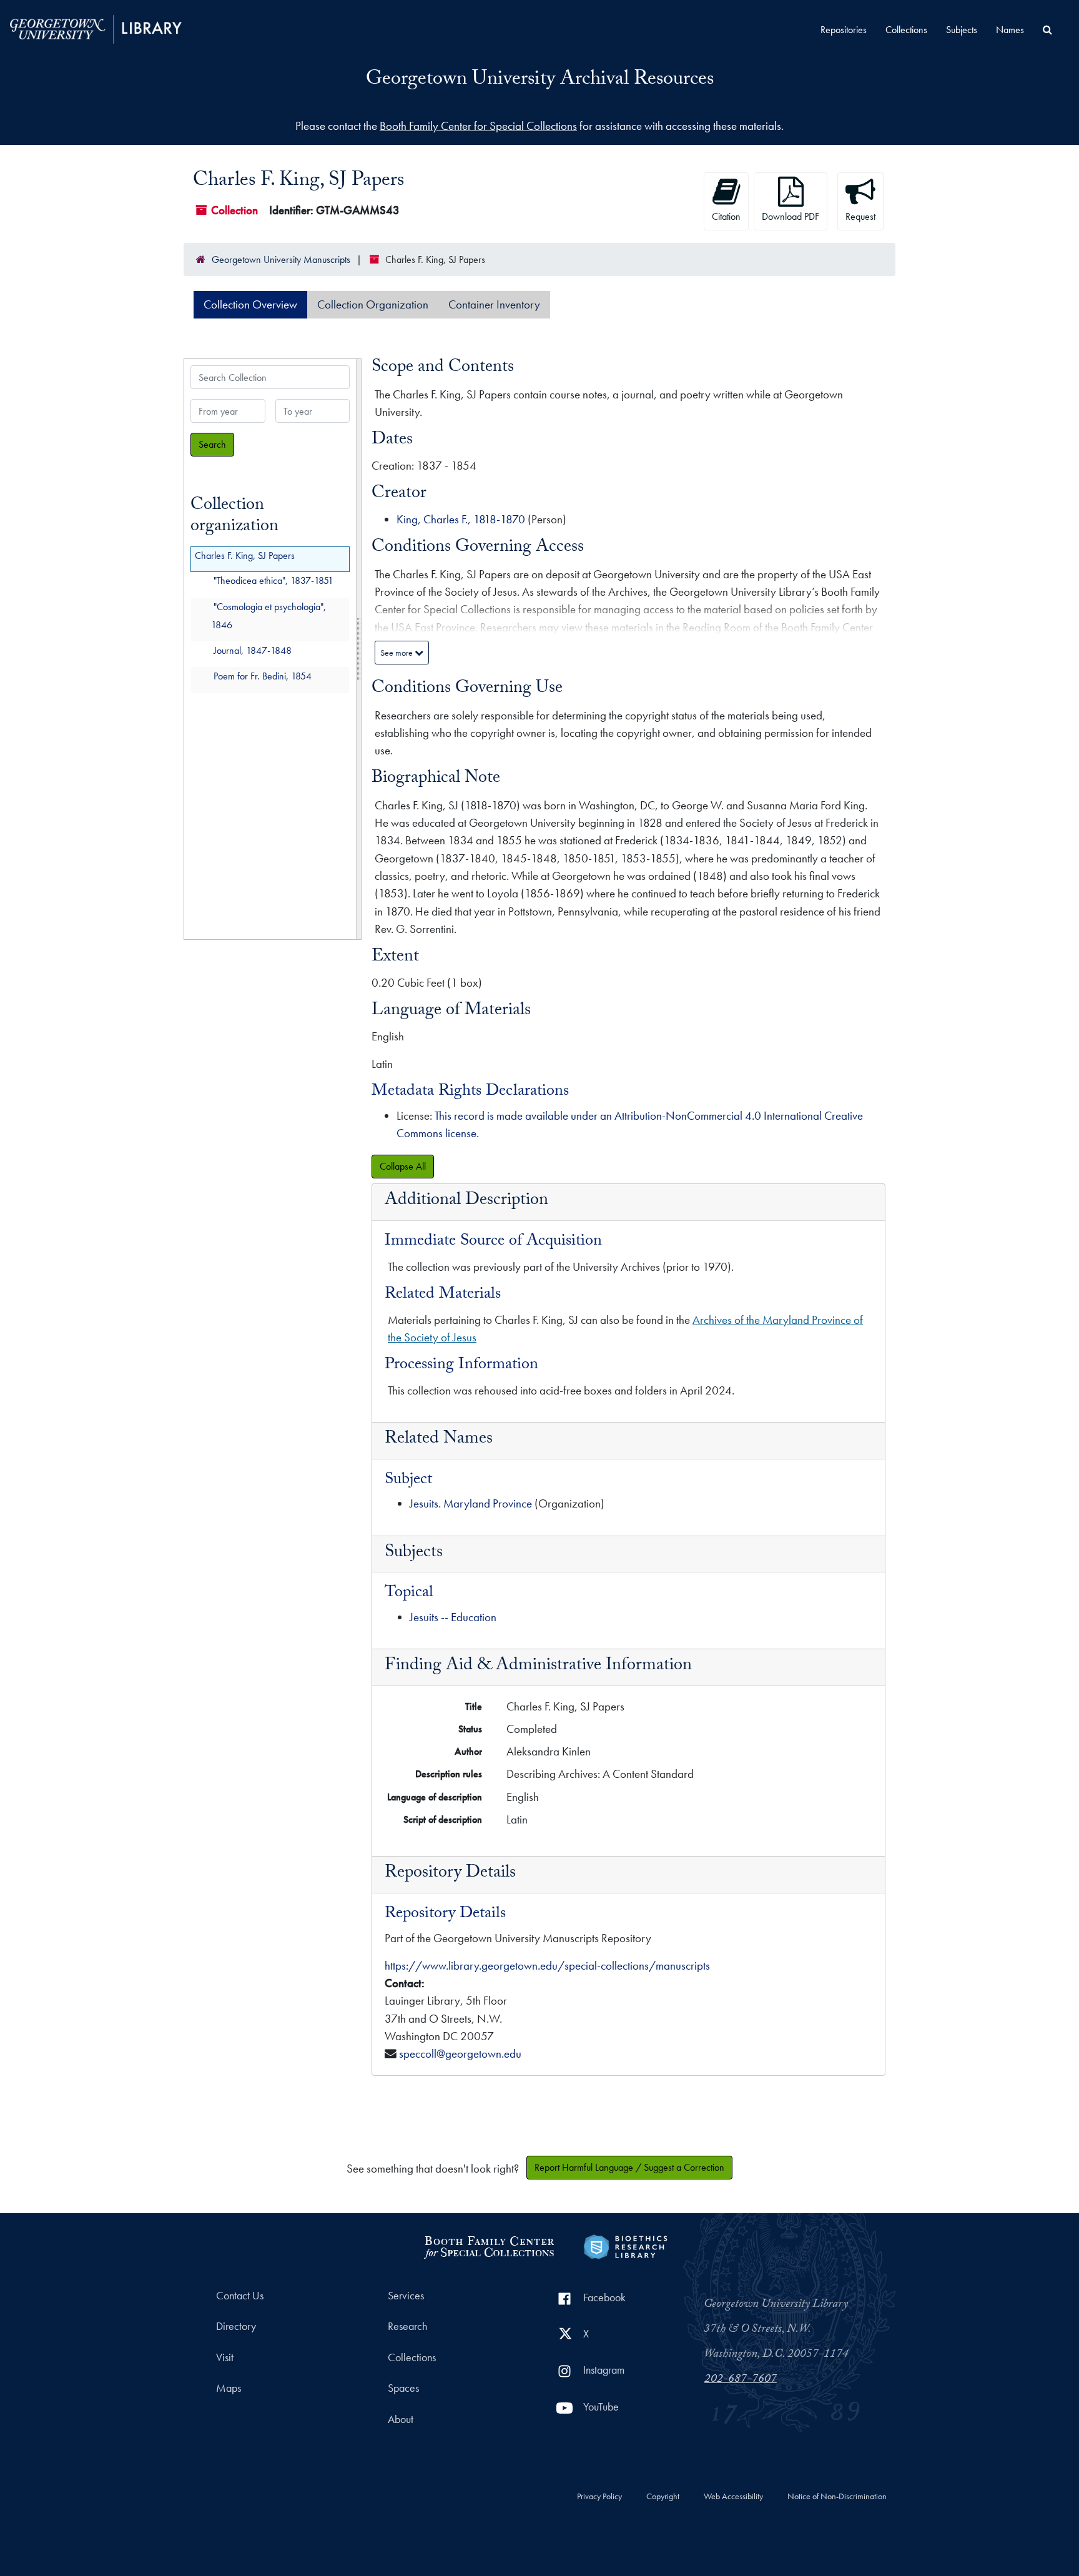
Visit (225, 2357)
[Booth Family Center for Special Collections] (489, 2245)
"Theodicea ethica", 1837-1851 (273, 581)
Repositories (844, 30)
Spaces (403, 2388)
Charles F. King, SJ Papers (245, 555)
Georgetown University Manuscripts (281, 259)
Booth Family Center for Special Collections (478, 126)
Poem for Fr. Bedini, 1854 (263, 677)
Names (1010, 30)
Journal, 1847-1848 (253, 650)
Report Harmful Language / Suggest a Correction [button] (629, 2167)
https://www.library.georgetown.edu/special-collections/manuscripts (547, 1966)
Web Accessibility (733, 2497)
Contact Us (240, 2296)
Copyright (663, 2497)
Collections (906, 30)
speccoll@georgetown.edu (460, 2054)
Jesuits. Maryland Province (471, 1503)
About (401, 2419)
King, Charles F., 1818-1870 (461, 519)
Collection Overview (250, 304)
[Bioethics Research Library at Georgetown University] (625, 2245)
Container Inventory (494, 304)
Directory (236, 2326)
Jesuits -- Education (453, 1617)
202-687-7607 (741, 2380)
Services (406, 2296)
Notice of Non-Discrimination (837, 2497)
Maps (229, 2388)
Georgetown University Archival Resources (540, 81)
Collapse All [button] (403, 1166)
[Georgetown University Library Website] (96, 28)
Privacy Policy (599, 2497)
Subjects (962, 30)
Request (860, 216)
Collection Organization (373, 304)
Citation (726, 216)
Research (407, 2326)
